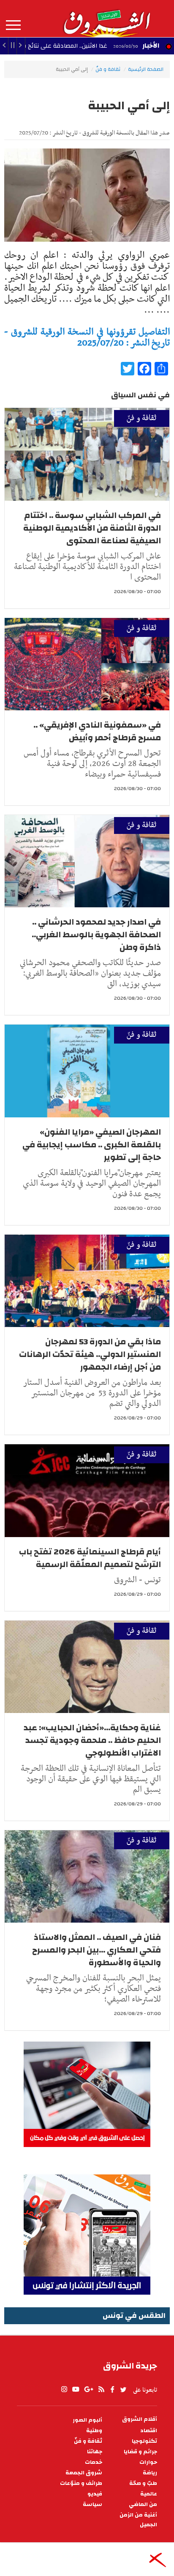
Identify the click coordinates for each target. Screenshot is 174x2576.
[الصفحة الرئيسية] (106, 19)
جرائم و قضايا (140, 2452)
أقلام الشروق (140, 2419)
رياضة (150, 2473)
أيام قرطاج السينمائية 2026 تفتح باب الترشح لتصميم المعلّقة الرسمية (90, 1558)
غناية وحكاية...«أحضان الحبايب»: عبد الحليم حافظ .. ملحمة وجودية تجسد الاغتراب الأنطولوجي (92, 1740)
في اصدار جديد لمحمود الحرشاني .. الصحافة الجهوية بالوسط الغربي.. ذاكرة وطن (96, 935)
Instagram (64, 2390)
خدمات (94, 2462)
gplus (88, 2390)
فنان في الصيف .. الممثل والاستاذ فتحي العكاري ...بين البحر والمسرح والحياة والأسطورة (97, 1950)
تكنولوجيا (144, 2441)
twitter (124, 2390)
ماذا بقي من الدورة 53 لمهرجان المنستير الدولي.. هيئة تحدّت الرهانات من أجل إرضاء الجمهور (90, 1354)
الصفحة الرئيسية (146, 69)
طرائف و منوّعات (81, 2483)
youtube (76, 2390)
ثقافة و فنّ (108, 69)
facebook (112, 2390)
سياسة (92, 2505)
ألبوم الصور (87, 2420)
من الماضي (143, 2505)
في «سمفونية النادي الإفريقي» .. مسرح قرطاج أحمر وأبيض (97, 731)
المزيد (13, 25)
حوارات (148, 2462)
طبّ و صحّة (143, 2483)
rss (101, 2390)
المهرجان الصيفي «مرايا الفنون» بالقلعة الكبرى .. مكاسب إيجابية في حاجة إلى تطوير (92, 1145)
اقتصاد (149, 2431)
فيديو (95, 2494)
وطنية (94, 2431)
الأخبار (151, 46)
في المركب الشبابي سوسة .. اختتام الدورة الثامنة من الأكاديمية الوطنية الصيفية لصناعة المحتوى (92, 528)
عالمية (149, 2494)
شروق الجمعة (84, 2473)
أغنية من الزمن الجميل (138, 2520)
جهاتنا (95, 2452)
